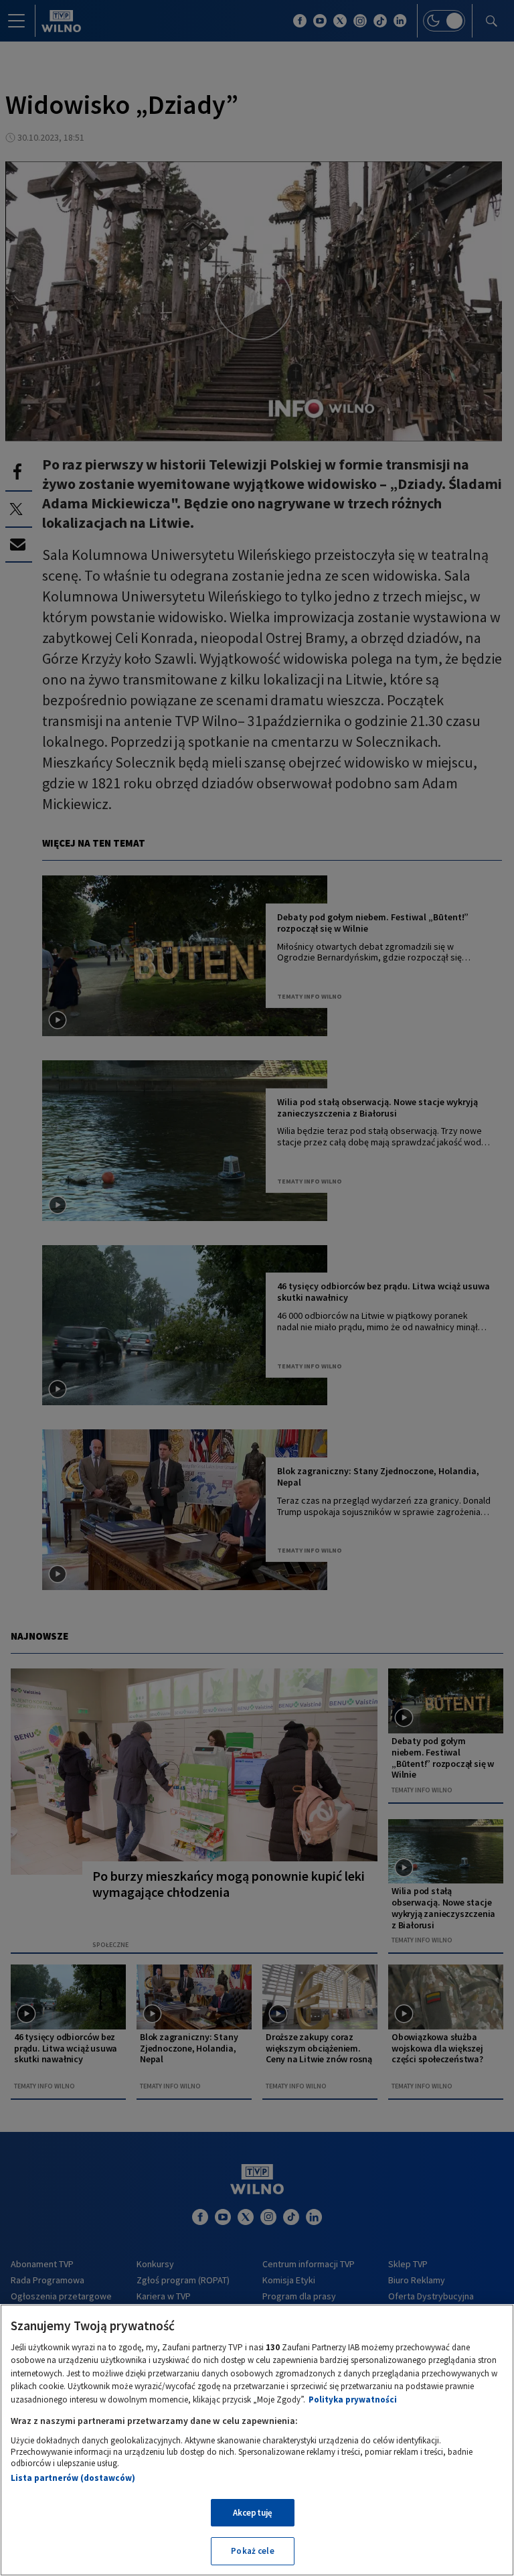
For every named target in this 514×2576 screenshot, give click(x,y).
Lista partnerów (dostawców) (73, 2478)
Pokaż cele (252, 2551)
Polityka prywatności (353, 2400)
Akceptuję (253, 2513)
